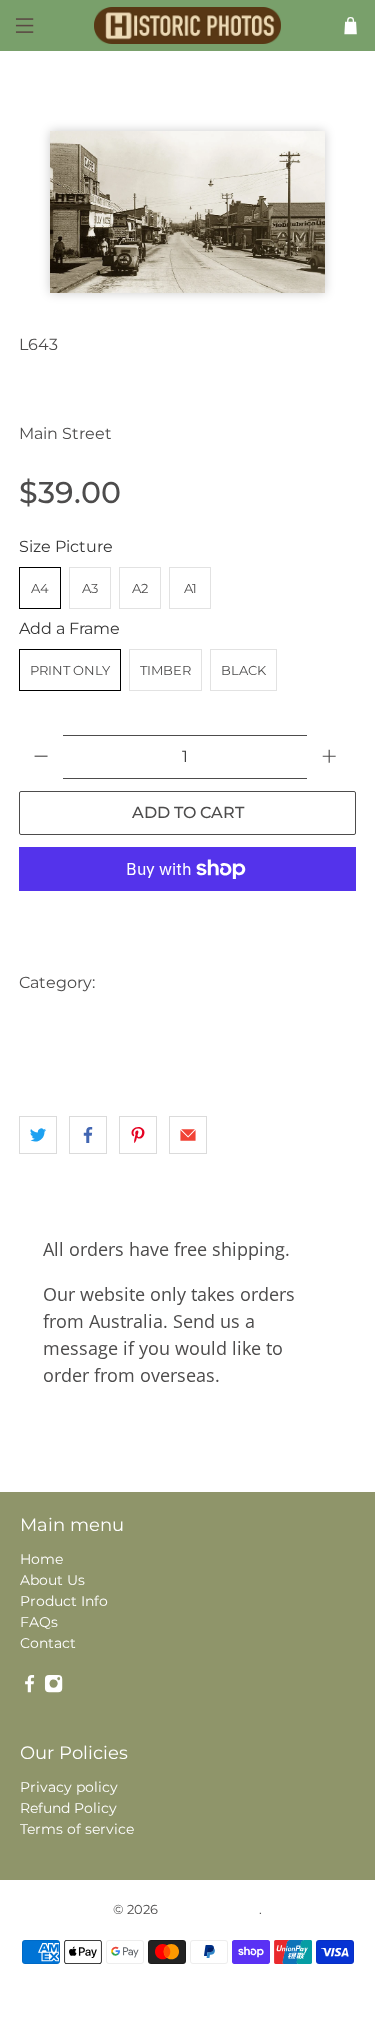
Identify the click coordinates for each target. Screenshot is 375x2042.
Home (41, 1559)
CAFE (314, 982)
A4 (40, 588)
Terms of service (77, 1829)
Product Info (64, 1601)
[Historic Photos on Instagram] (53, 1689)
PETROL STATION (224, 1022)
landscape (58, 1022)
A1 (190, 588)
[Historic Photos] (188, 26)
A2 (140, 588)
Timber (165, 670)
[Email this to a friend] (188, 1135)
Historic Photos (210, 1909)
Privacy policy (69, 1787)
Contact (48, 1643)
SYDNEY (207, 1062)
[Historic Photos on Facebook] (29, 1689)
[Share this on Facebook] (88, 1135)
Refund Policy (68, 1808)
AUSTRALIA (147, 982)
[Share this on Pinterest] (138, 1135)
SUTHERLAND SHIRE (92, 1062)
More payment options (188, 918)
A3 (90, 588)
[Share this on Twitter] (38, 1135)
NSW (130, 1022)
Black (243, 670)
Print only (70, 670)
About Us (52, 1580)
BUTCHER (240, 982)
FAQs (39, 1622)
